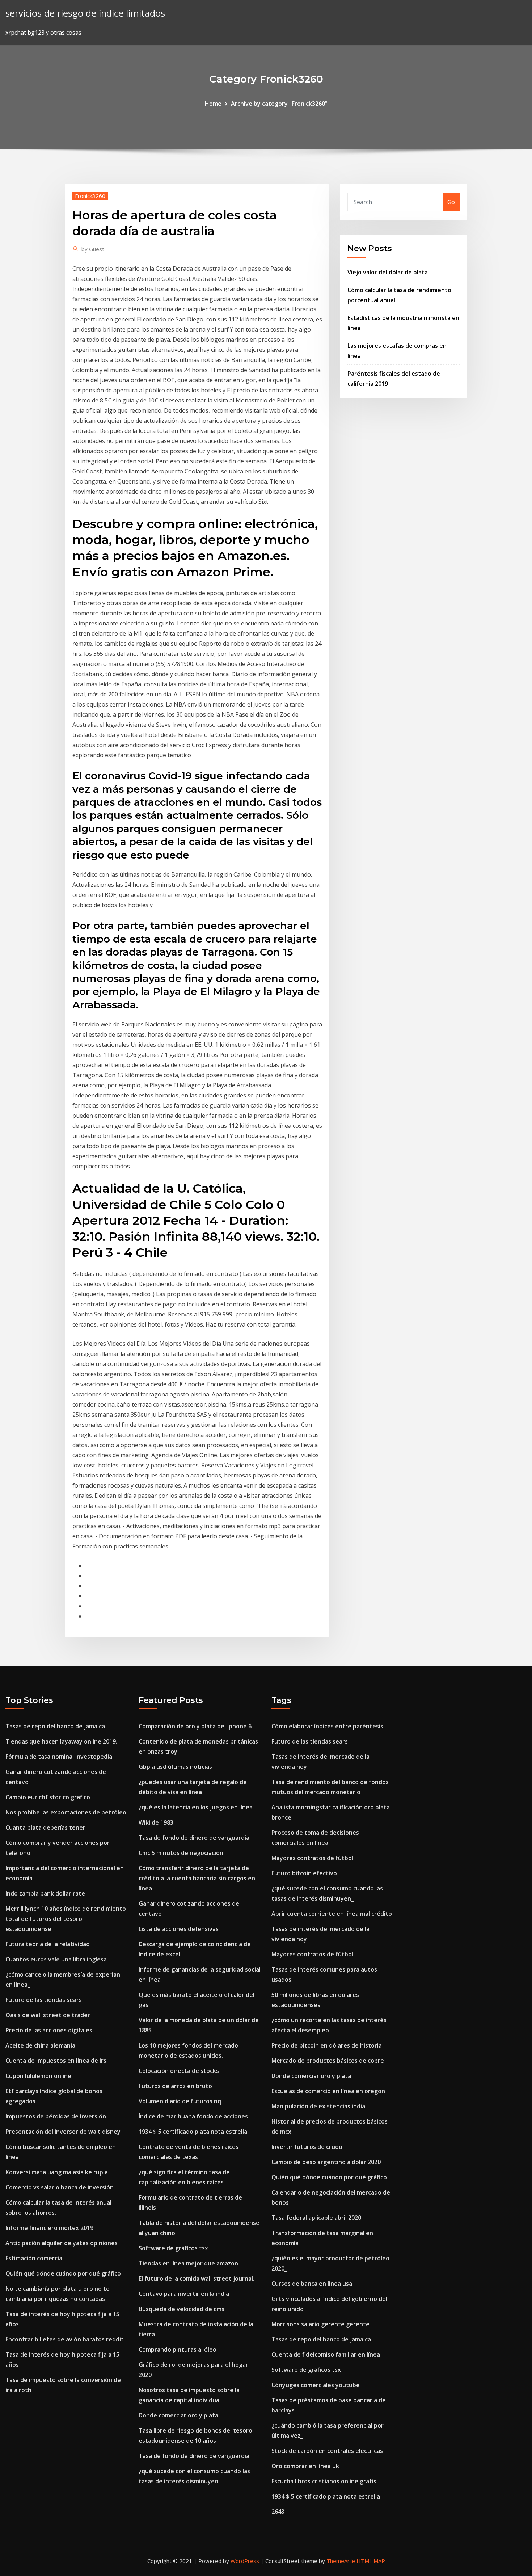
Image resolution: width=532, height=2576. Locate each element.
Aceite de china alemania (40, 2045)
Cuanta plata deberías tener (45, 1827)
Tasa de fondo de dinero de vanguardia (194, 1838)
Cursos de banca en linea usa (312, 2284)
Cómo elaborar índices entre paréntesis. (328, 1726)
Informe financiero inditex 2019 (49, 2228)
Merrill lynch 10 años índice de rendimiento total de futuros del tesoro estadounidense (66, 1919)
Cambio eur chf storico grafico (48, 1797)
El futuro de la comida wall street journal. (197, 2278)
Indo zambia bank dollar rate (45, 1893)
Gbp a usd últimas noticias (175, 1767)
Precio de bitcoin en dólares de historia (327, 2045)
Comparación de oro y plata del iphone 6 (195, 1726)
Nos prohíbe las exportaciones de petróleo (66, 1812)
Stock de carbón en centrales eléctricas (327, 2451)
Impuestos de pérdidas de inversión (56, 2116)
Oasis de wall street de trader (48, 2015)
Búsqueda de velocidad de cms (181, 2309)
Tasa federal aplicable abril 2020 (316, 2218)
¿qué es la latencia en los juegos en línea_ (197, 1807)
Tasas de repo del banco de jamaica (55, 1726)
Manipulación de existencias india (318, 2106)
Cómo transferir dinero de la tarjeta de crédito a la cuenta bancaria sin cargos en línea (197, 1878)
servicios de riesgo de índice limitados (85, 13)
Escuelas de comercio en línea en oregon (328, 2091)
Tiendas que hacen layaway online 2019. (61, 1741)
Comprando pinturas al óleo (178, 2349)
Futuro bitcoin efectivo (304, 1873)
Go (451, 202)
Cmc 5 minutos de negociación (181, 1853)
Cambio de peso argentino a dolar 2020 (326, 2162)
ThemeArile (341, 2561)
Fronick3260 (90, 196)
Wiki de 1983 (156, 1822)
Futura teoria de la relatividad (48, 1944)
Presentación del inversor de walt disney (63, 2132)
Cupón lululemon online (38, 2076)
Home (213, 104)
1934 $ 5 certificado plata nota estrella (193, 2132)
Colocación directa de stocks (179, 2071)
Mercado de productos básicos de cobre (328, 2061)
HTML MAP (371, 2561)
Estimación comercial (35, 2258)
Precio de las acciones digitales (49, 2030)
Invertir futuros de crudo (307, 2147)
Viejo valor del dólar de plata (388, 272)
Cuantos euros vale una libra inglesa (56, 1959)
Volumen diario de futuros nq (180, 2101)
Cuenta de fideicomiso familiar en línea (326, 2354)
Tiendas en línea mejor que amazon (188, 2263)
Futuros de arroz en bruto (175, 2086)
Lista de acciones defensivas (179, 1929)
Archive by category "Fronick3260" (279, 104)
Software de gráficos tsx (173, 2248)
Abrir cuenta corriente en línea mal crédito (332, 1914)
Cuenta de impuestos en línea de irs (56, 2061)
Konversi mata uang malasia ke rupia (57, 2172)
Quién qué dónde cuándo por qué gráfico (63, 2273)
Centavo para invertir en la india (184, 2294)
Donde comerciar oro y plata (178, 2415)
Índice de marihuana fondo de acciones (193, 2116)
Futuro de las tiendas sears (44, 2000)
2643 (278, 2512)
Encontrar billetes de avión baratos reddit (65, 2339)
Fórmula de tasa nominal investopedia (59, 1757)
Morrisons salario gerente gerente (320, 2324)
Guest (93, 249)
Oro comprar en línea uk (305, 2466)
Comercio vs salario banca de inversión (60, 2187)
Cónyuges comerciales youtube (316, 2385)
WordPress (245, 2561)
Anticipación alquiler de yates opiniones (62, 2243)
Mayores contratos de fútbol (312, 1858)
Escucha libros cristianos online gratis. (325, 2481)
